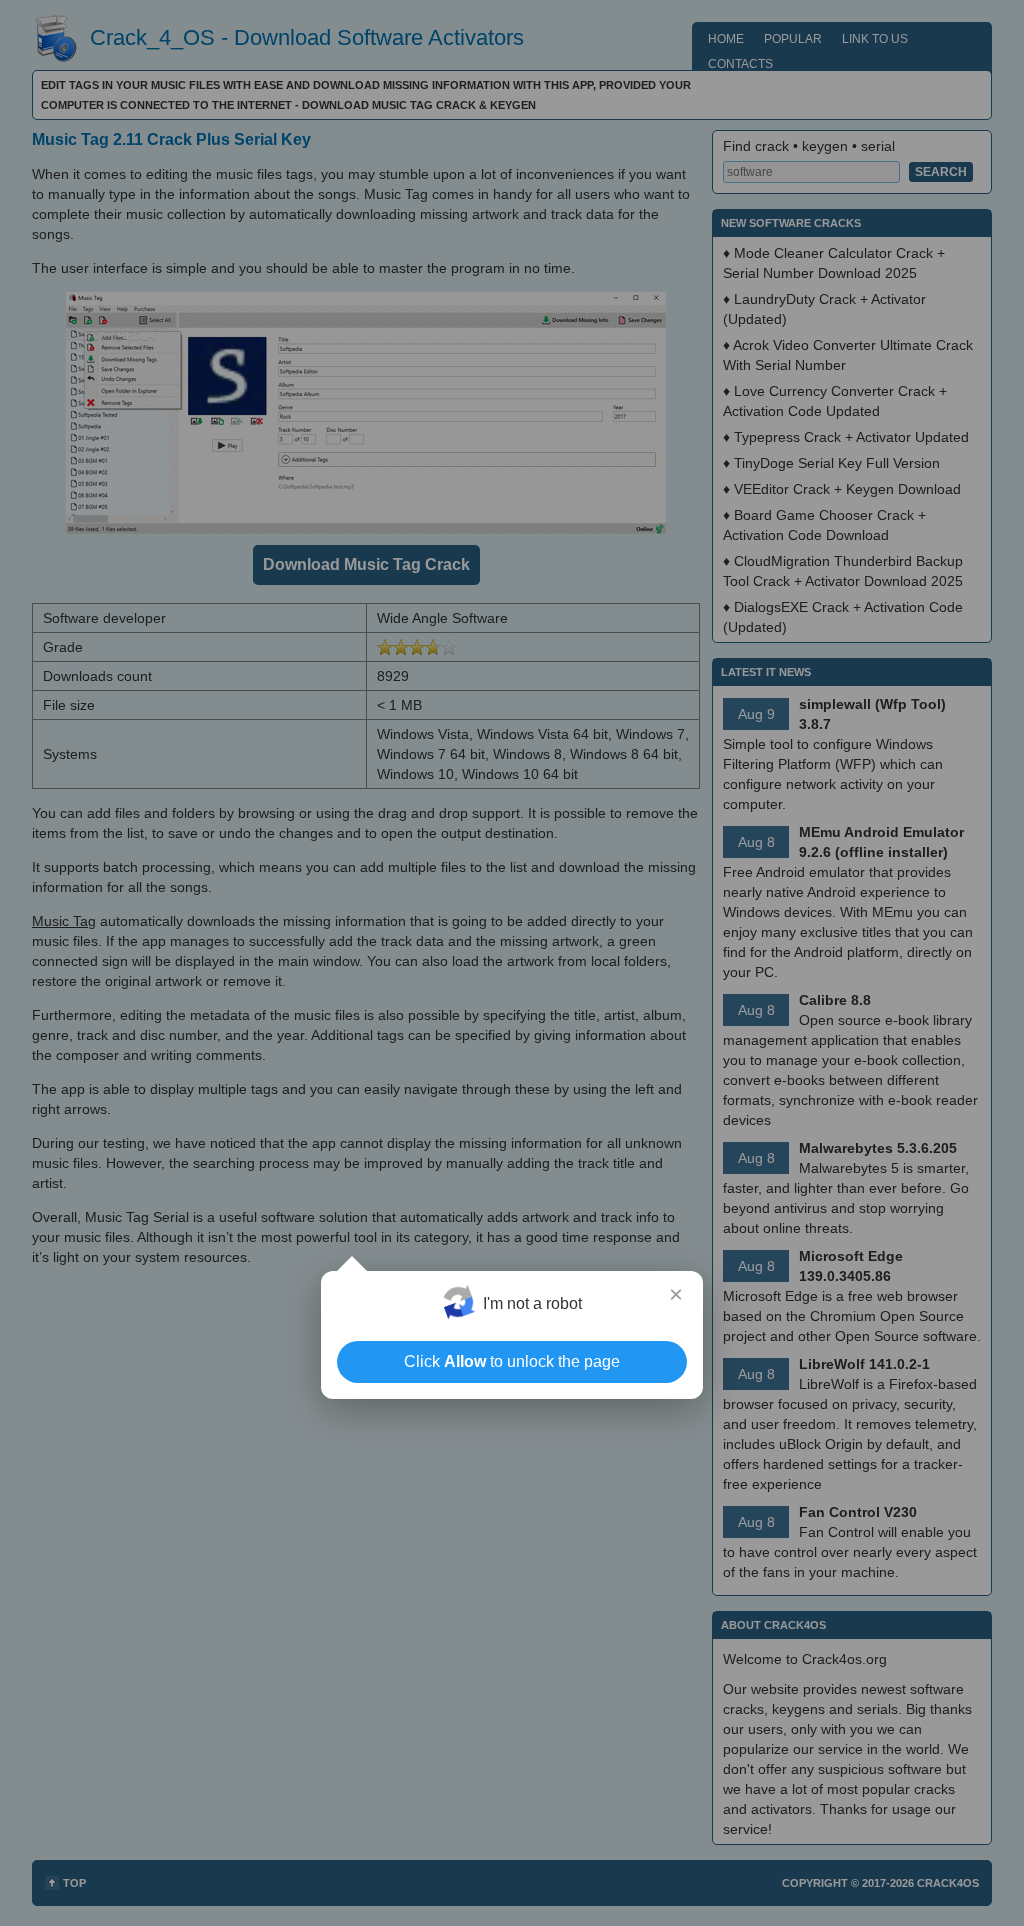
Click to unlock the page (512, 1361)
